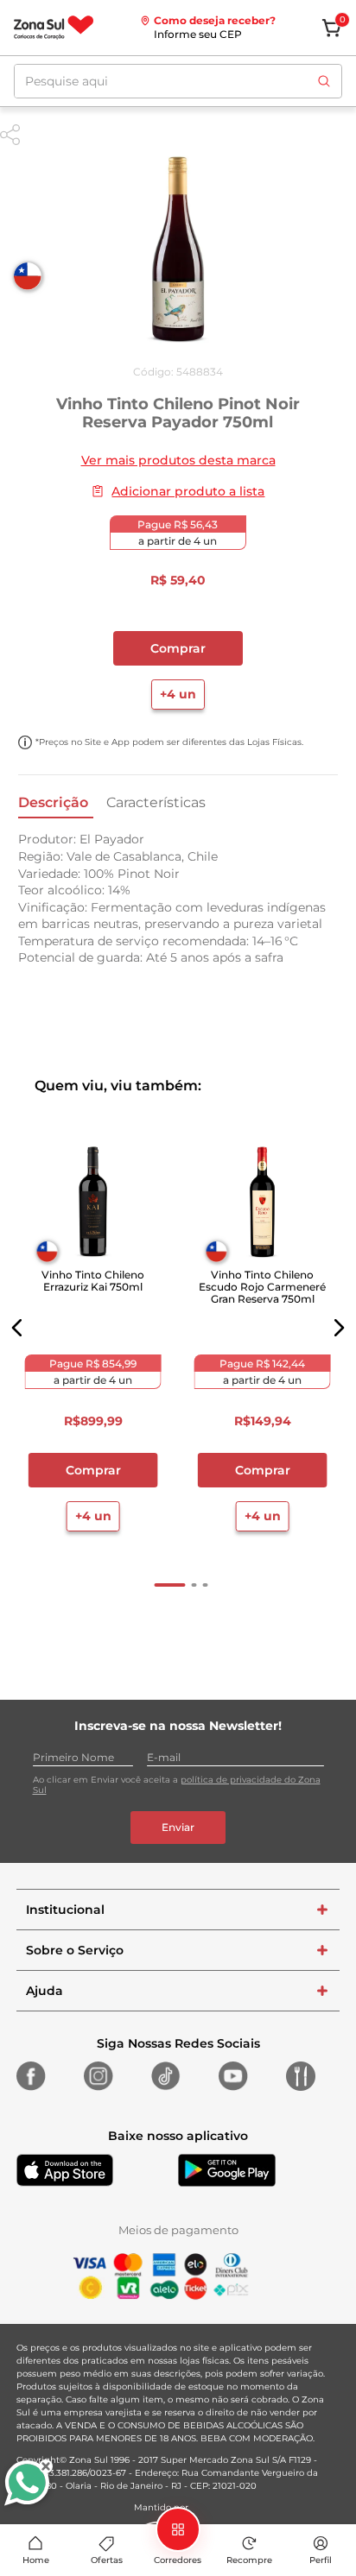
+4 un (178, 694)
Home (36, 2560)
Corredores (178, 2560)
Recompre (249, 2560)
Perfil (321, 2560)
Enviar (178, 1827)
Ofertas (107, 2560)
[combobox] (178, 81)
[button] (17, 1328)
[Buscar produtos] (324, 81)
